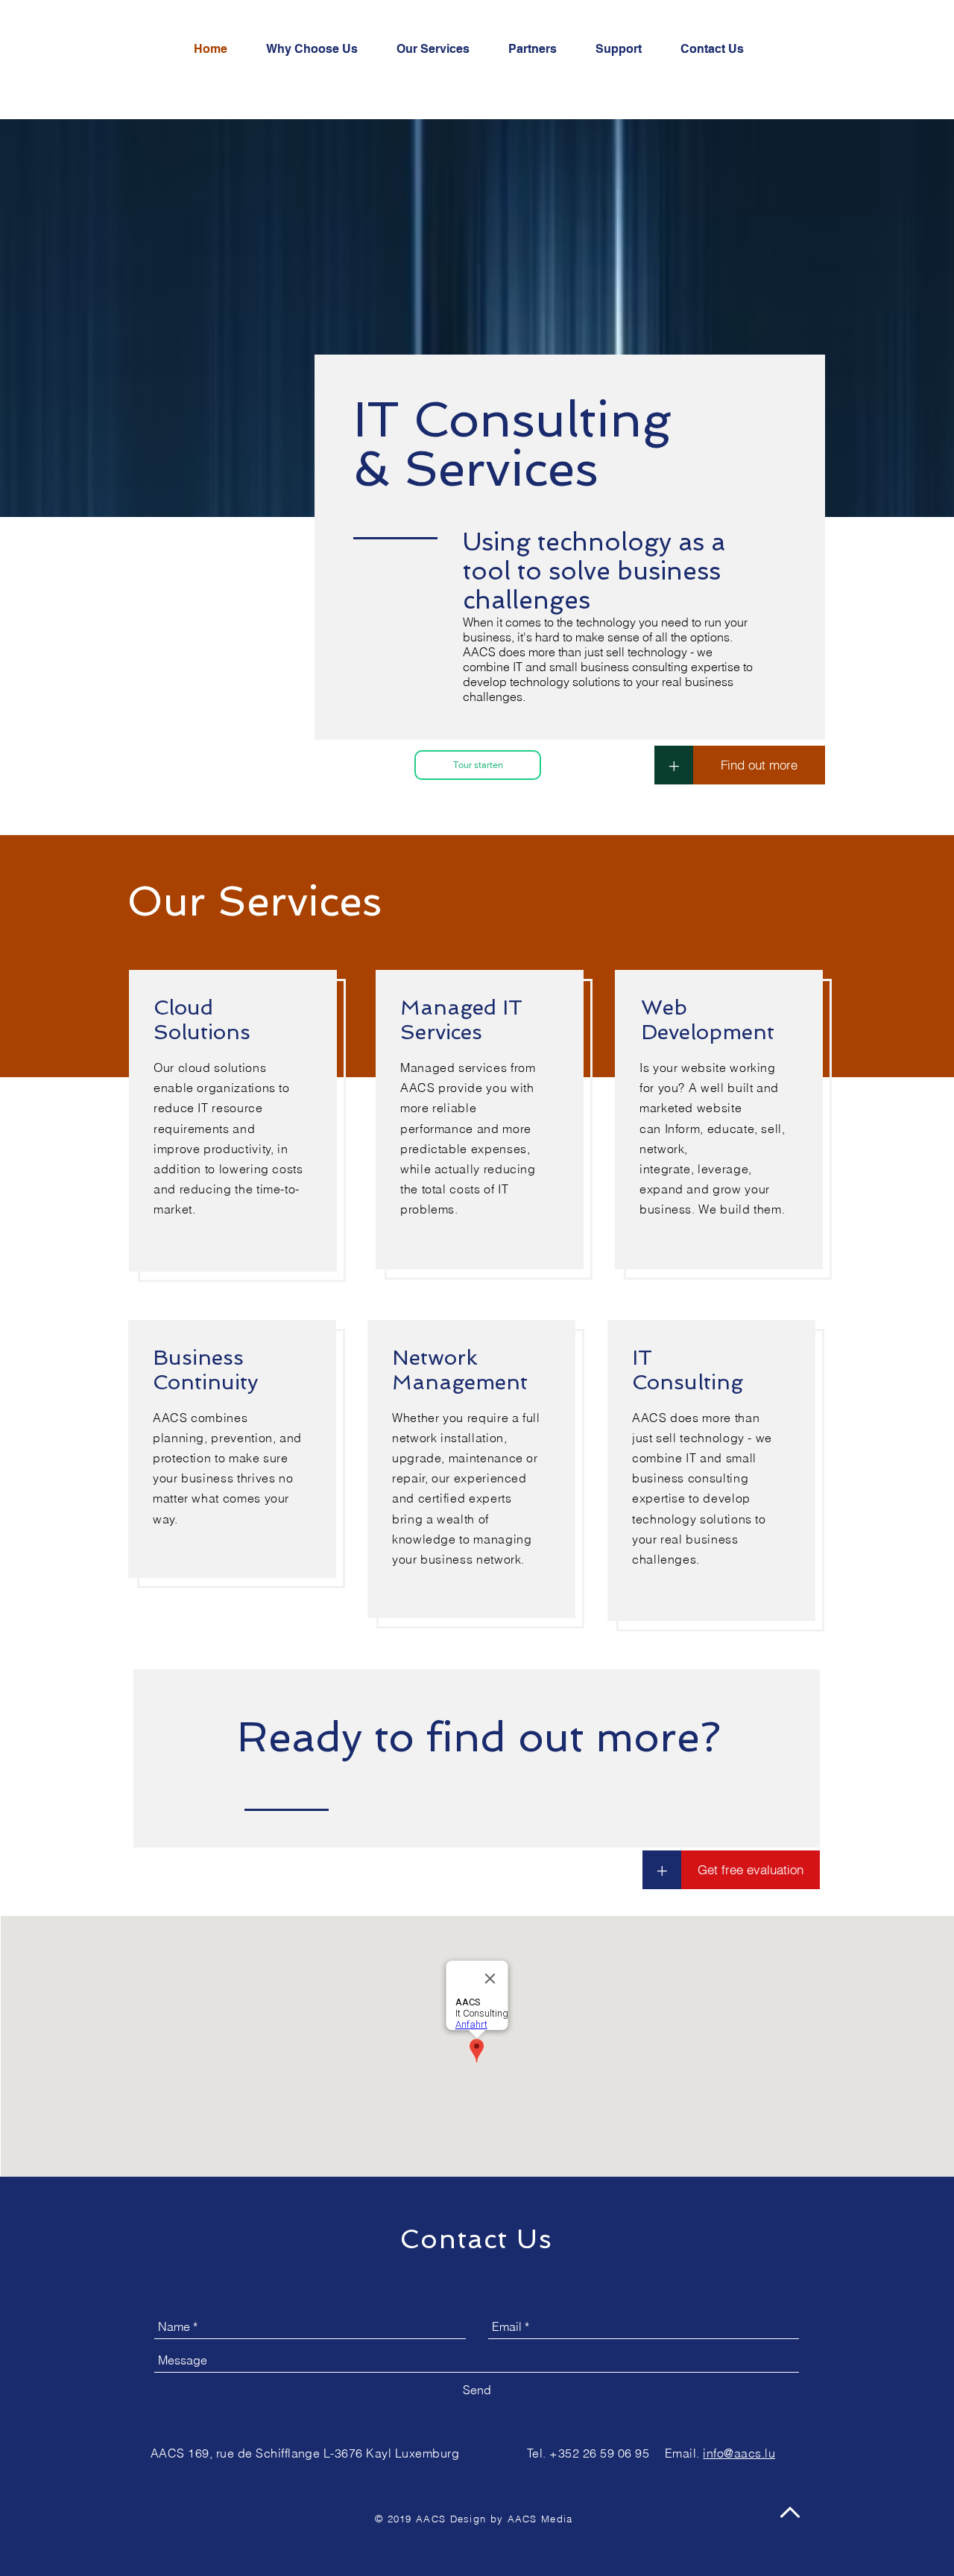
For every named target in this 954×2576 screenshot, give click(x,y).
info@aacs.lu (739, 2453)
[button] (478, 765)
